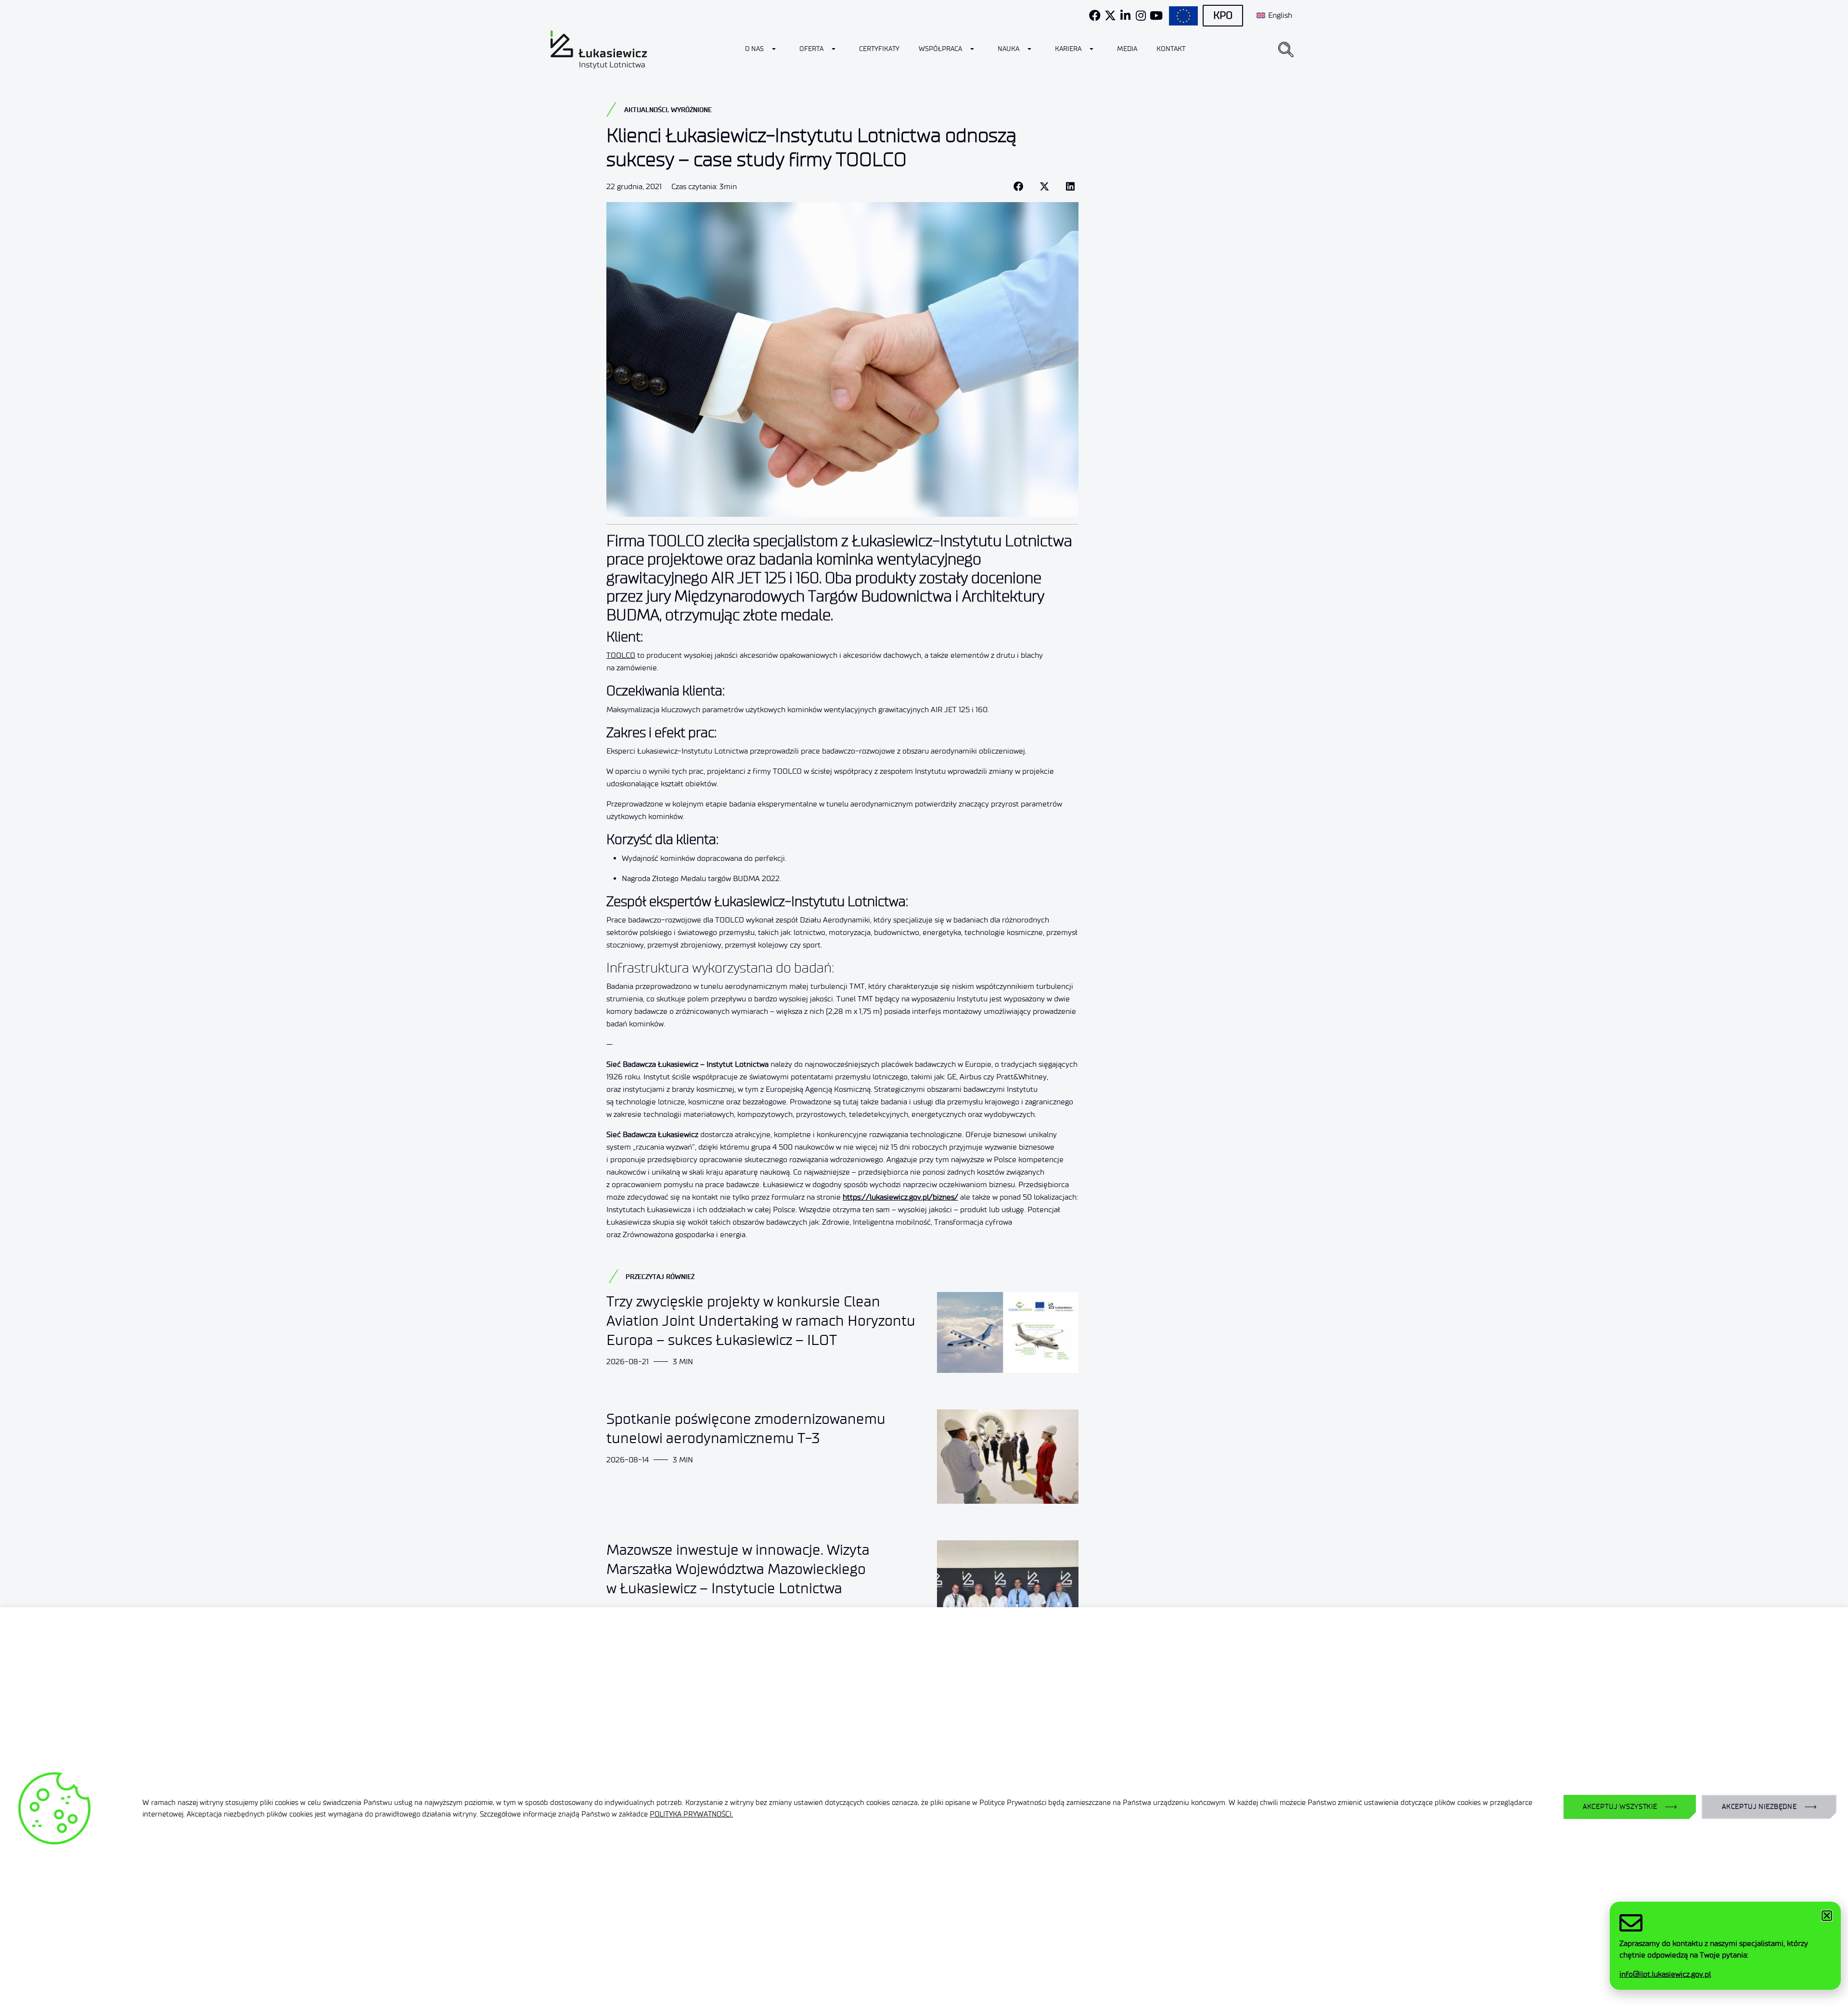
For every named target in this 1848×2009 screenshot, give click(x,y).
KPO (1223, 15)
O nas (754, 49)
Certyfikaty (879, 49)
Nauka (1008, 49)
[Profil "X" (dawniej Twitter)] (1110, 15)
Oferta (811, 49)
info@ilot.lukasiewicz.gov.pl (1665, 1974)
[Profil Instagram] (1141, 15)
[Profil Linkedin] (1126, 15)
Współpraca (940, 49)
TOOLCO (621, 655)
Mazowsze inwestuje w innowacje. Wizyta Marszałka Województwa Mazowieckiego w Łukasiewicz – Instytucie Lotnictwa (738, 1569)
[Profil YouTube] (1156, 15)
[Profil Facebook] (1095, 15)
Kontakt (1171, 49)
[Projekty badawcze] (1183, 16)
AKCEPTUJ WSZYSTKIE (1620, 1807)
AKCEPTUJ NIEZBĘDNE (1759, 1807)
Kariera (1068, 49)
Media (1127, 49)
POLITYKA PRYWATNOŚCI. (691, 1814)
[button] (1286, 50)
